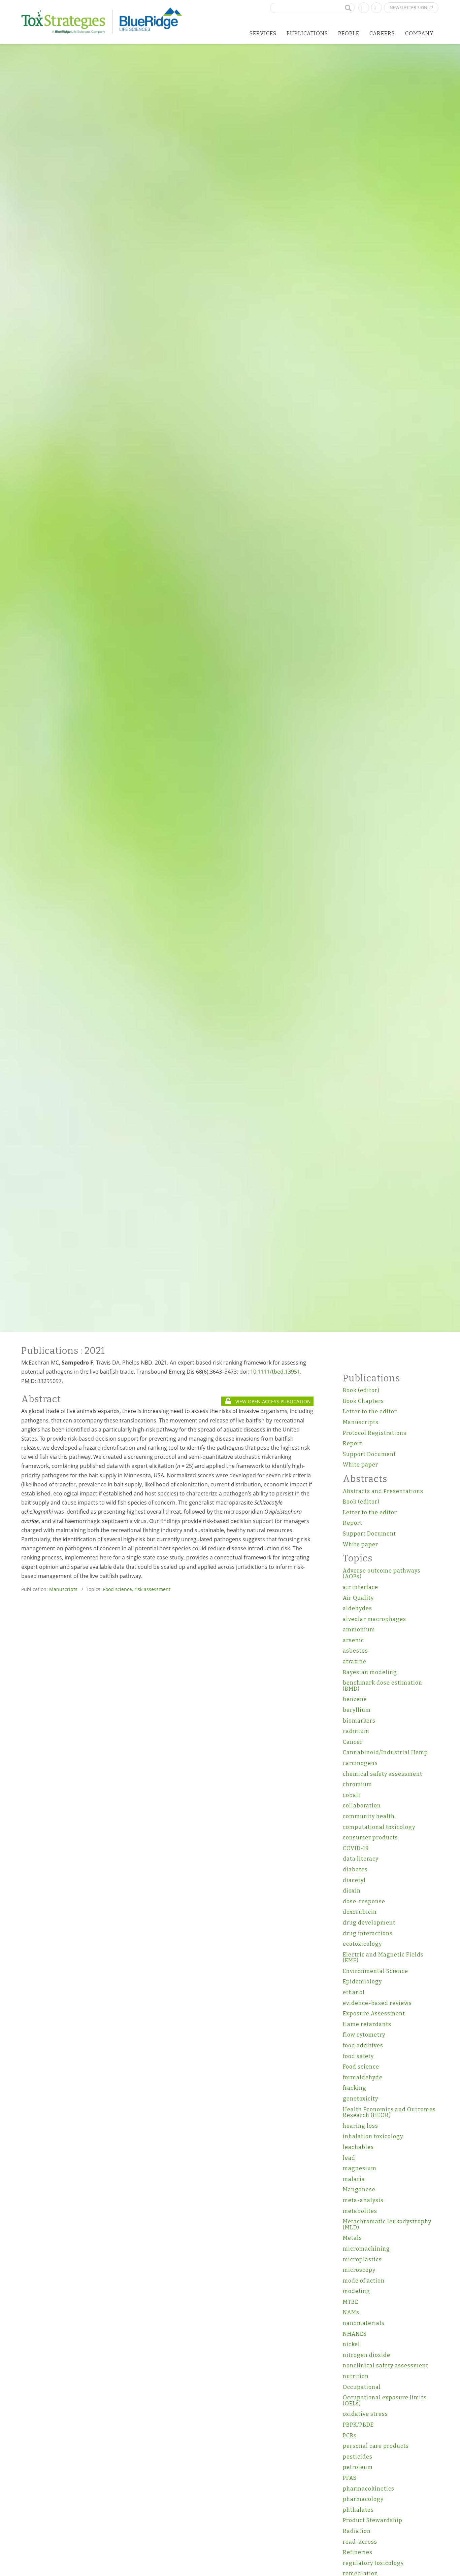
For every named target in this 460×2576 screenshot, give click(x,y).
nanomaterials (364, 2323)
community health (369, 1816)
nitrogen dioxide (367, 2355)
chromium (357, 1784)
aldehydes (357, 1608)
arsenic (353, 1640)
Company (419, 33)
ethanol (354, 1992)
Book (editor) (361, 1390)
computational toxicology (379, 1827)
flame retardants (367, 2024)
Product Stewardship (373, 2520)
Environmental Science (375, 1971)
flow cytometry (364, 2035)
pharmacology (363, 2499)
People (349, 33)
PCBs (350, 2436)
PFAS (350, 2478)
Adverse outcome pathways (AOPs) (382, 1574)
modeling (356, 2291)
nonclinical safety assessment (386, 2366)
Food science (118, 1589)
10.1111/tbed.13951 (275, 1372)
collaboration (362, 1806)
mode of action (364, 2281)
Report (353, 1443)
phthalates (358, 2510)
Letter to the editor (370, 1411)
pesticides (358, 2457)
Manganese (359, 2190)
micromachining (366, 2249)
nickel (351, 2344)
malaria (354, 2179)
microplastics (362, 2260)
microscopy (359, 2270)
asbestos (355, 1651)
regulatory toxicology (373, 2563)
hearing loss (360, 2126)
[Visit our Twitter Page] (376, 7)
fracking (355, 2088)
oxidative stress (365, 2414)
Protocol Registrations (375, 1433)
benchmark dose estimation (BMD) (383, 1686)
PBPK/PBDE (358, 2425)
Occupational (362, 2387)
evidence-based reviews (377, 2003)
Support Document (369, 1454)
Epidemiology (362, 1982)
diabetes (355, 1869)
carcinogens (360, 1763)
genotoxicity (360, 2099)
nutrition (356, 2376)
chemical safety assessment (383, 1774)
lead (349, 2158)
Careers (382, 33)
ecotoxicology (362, 1944)
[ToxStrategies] (67, 22)
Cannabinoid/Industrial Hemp (385, 1752)
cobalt (352, 1795)
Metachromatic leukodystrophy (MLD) (387, 2225)
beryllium (357, 1710)
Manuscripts (63, 1589)
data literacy (361, 1859)
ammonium (359, 1630)
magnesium (360, 2168)
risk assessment (152, 1589)
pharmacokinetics (369, 2489)
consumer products (370, 1838)
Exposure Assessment (374, 2014)
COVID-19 (356, 1848)
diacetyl (354, 1880)
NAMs (351, 2312)
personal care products (376, 2446)
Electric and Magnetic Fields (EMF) (383, 1958)
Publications (307, 33)
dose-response (364, 1901)
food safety (358, 2056)
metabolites (360, 2211)
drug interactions (368, 1933)
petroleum (358, 2467)
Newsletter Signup (411, 7)
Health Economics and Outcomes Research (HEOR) (389, 2112)
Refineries (358, 2552)
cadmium (356, 1731)
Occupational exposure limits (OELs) (385, 2401)
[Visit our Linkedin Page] (364, 7)
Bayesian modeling (370, 1672)
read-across (360, 2542)
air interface (360, 1587)
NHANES (355, 2334)
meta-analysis (363, 2200)
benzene (355, 1699)
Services (263, 33)
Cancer (353, 1742)
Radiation (357, 2531)
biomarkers (359, 1721)
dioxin (352, 1891)
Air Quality (358, 1598)
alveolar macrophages (374, 1619)
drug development (369, 1923)
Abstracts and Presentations (383, 1491)
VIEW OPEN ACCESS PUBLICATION (272, 1401)
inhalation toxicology (373, 2136)
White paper (360, 1465)
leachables (358, 2147)
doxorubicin (360, 1912)
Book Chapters (363, 1401)
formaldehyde (363, 2077)
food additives (363, 2045)
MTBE (351, 2302)
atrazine (355, 1662)
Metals (352, 2238)
